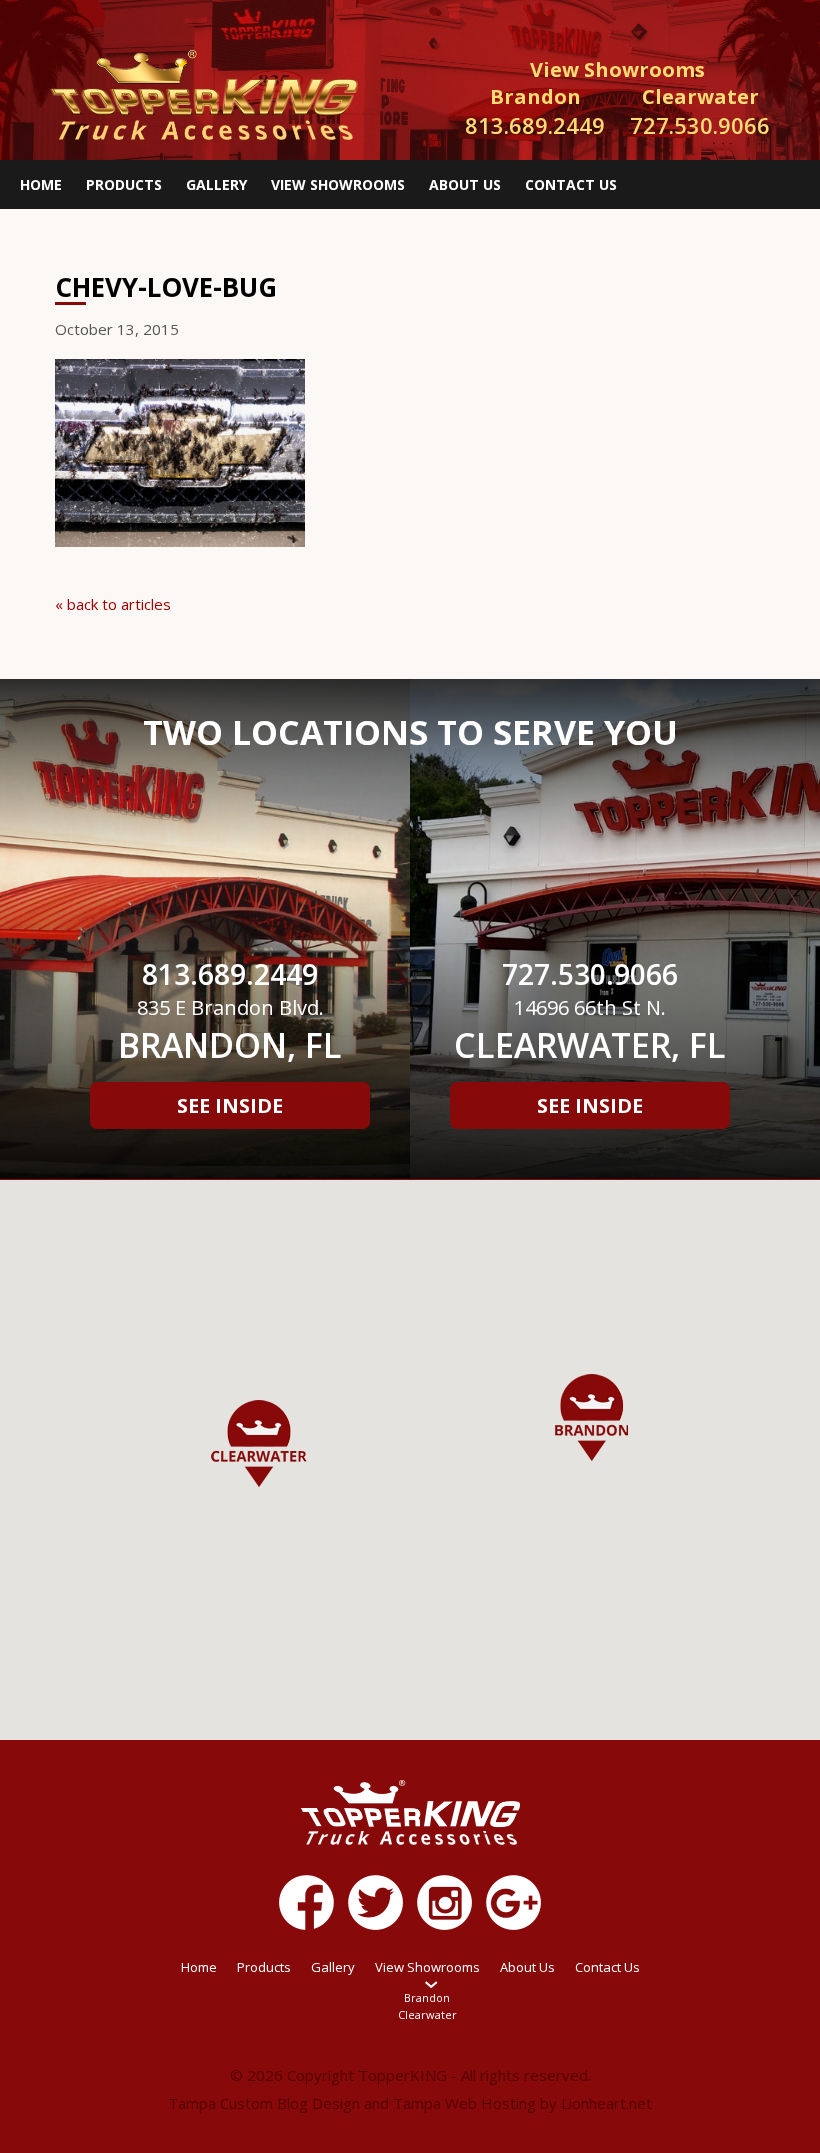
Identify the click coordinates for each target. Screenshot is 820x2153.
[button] (259, 1443)
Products (124, 184)
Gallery (216, 184)
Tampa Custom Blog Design (264, 2103)
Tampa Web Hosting (464, 2103)
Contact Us (571, 184)
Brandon (427, 1997)
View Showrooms (338, 184)
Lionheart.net (606, 2103)
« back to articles (113, 604)
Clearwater (427, 2014)
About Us (465, 184)
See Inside (230, 1105)
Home (41, 184)
